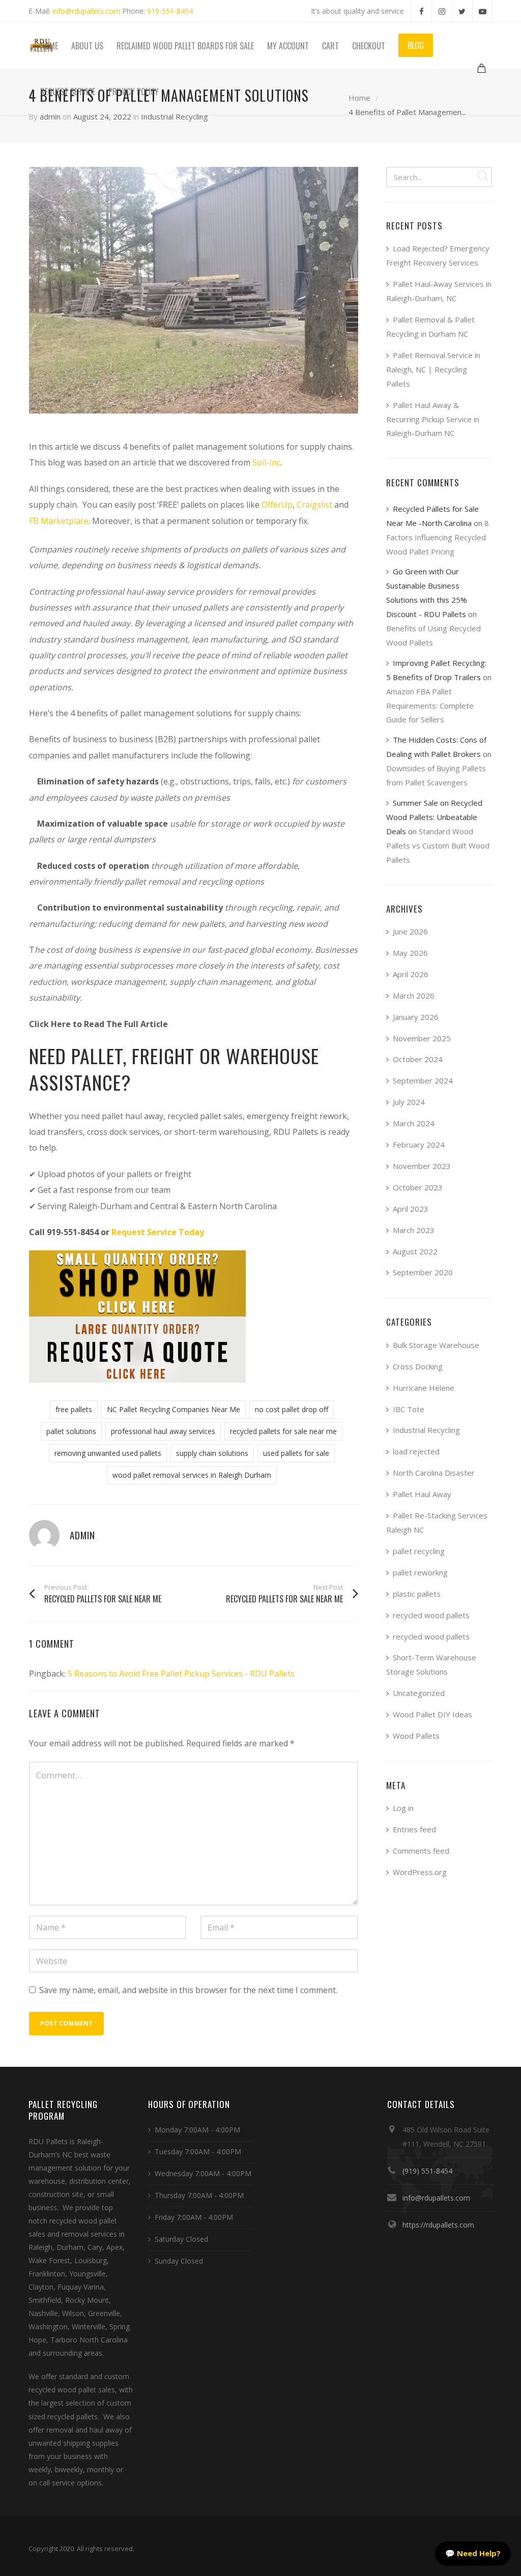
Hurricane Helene (424, 1388)
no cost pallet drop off (292, 1409)
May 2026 (410, 953)
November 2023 (422, 1166)
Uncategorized (419, 1693)
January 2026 (416, 1017)
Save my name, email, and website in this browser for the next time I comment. (188, 1990)
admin (50, 116)
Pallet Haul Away (422, 1494)
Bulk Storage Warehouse (436, 1345)
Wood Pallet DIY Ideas (432, 1714)
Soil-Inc (266, 462)
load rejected (416, 1451)
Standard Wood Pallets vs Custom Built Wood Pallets (438, 845)
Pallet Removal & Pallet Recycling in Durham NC (430, 327)
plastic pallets (417, 1594)
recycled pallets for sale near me (283, 1431)
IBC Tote (409, 1409)
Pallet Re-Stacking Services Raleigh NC (437, 1523)
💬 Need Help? (473, 2553)
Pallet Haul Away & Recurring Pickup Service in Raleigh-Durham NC (433, 419)
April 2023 (411, 1209)
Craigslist (314, 505)
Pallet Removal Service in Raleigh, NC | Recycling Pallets (433, 369)
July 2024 (409, 1102)
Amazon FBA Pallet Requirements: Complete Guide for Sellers (430, 706)
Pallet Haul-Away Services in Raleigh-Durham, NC (439, 291)
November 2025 (422, 1038)
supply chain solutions (212, 1453)
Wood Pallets (416, 1736)
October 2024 (418, 1059)
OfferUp (277, 505)
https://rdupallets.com (438, 2225)
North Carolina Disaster (434, 1473)
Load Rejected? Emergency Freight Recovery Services (438, 255)
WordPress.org (420, 1872)
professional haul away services (163, 1431)
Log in (403, 1808)
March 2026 (414, 996)
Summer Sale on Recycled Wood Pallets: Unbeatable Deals (434, 817)
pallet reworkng (420, 1572)
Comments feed (421, 1851)
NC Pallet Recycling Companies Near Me (173, 1409)
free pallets (74, 1409)
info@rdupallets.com (86, 11)
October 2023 (418, 1187)
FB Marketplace (59, 521)
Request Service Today (158, 1232)
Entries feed (414, 1829)
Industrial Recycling (175, 116)
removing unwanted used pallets (108, 1453)
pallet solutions (71, 1431)
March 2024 (414, 1123)
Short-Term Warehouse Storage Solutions (431, 1664)
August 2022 (415, 1251)
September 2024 (423, 1080)
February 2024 (419, 1145)
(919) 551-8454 (427, 2171)
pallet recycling (419, 1551)
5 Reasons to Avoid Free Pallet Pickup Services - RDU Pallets (181, 1674)
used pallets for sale (296, 1453)
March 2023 (414, 1230)
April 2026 (411, 974)
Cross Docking (418, 1366)
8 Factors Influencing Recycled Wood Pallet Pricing (438, 537)
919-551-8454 (170, 11)
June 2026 (410, 931)
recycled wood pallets (431, 1615)
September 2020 (423, 1272)
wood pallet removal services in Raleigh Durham (192, 1475)
